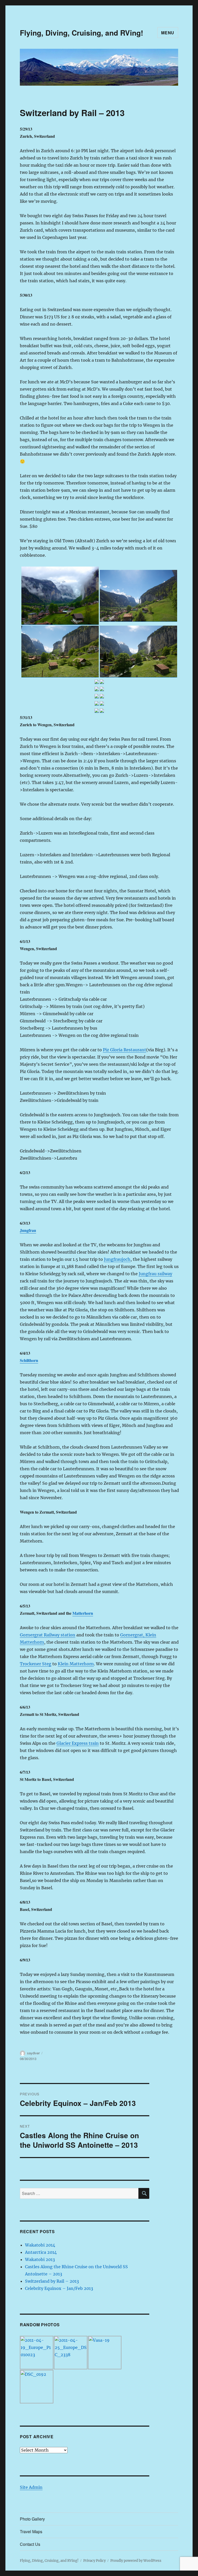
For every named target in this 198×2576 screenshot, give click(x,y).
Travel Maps (31, 2531)
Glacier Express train (78, 1743)
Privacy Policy (94, 2561)
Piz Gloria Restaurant (125, 1050)
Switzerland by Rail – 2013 (52, 2281)
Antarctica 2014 (41, 2252)
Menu (168, 33)
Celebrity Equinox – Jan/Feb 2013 (59, 2288)
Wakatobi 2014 (40, 2245)
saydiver (33, 2053)
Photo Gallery (32, 2519)
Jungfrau (28, 1230)
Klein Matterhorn (76, 1664)
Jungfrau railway (155, 1274)
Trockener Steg (36, 1664)
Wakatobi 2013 (40, 2259)
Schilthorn (29, 1360)
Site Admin (31, 2487)
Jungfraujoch (117, 1259)
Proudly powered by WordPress (136, 2561)
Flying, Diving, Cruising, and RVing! (81, 33)
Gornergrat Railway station (48, 1635)
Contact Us (30, 2544)
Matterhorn (83, 1613)
